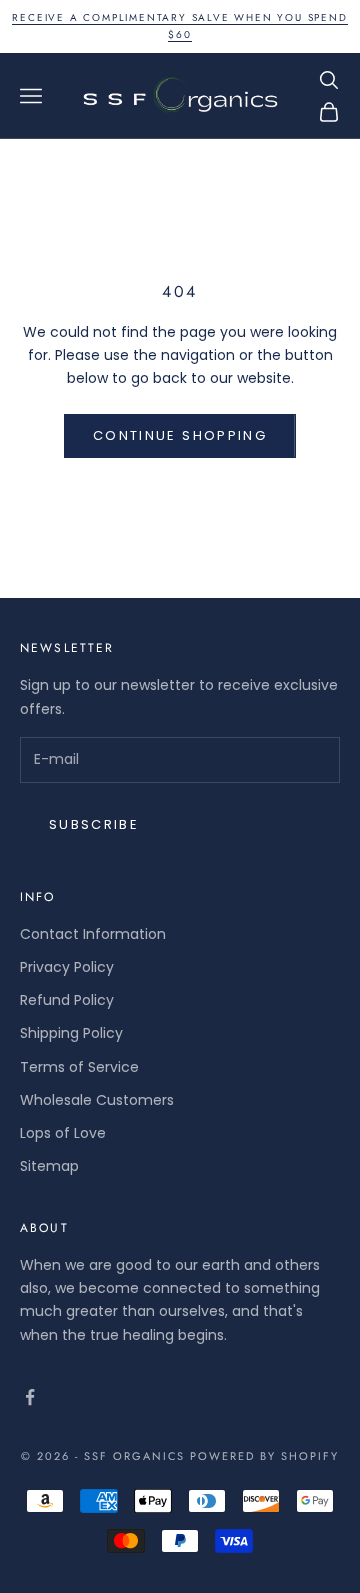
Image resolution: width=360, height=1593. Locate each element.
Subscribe (94, 824)
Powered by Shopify (264, 1456)
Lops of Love (63, 1133)
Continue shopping (180, 435)
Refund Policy (67, 1000)
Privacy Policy (67, 967)
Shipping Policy (71, 1033)
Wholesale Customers (97, 1100)
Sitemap (49, 1166)
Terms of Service (79, 1067)
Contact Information (93, 934)
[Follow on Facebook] (30, 1397)
